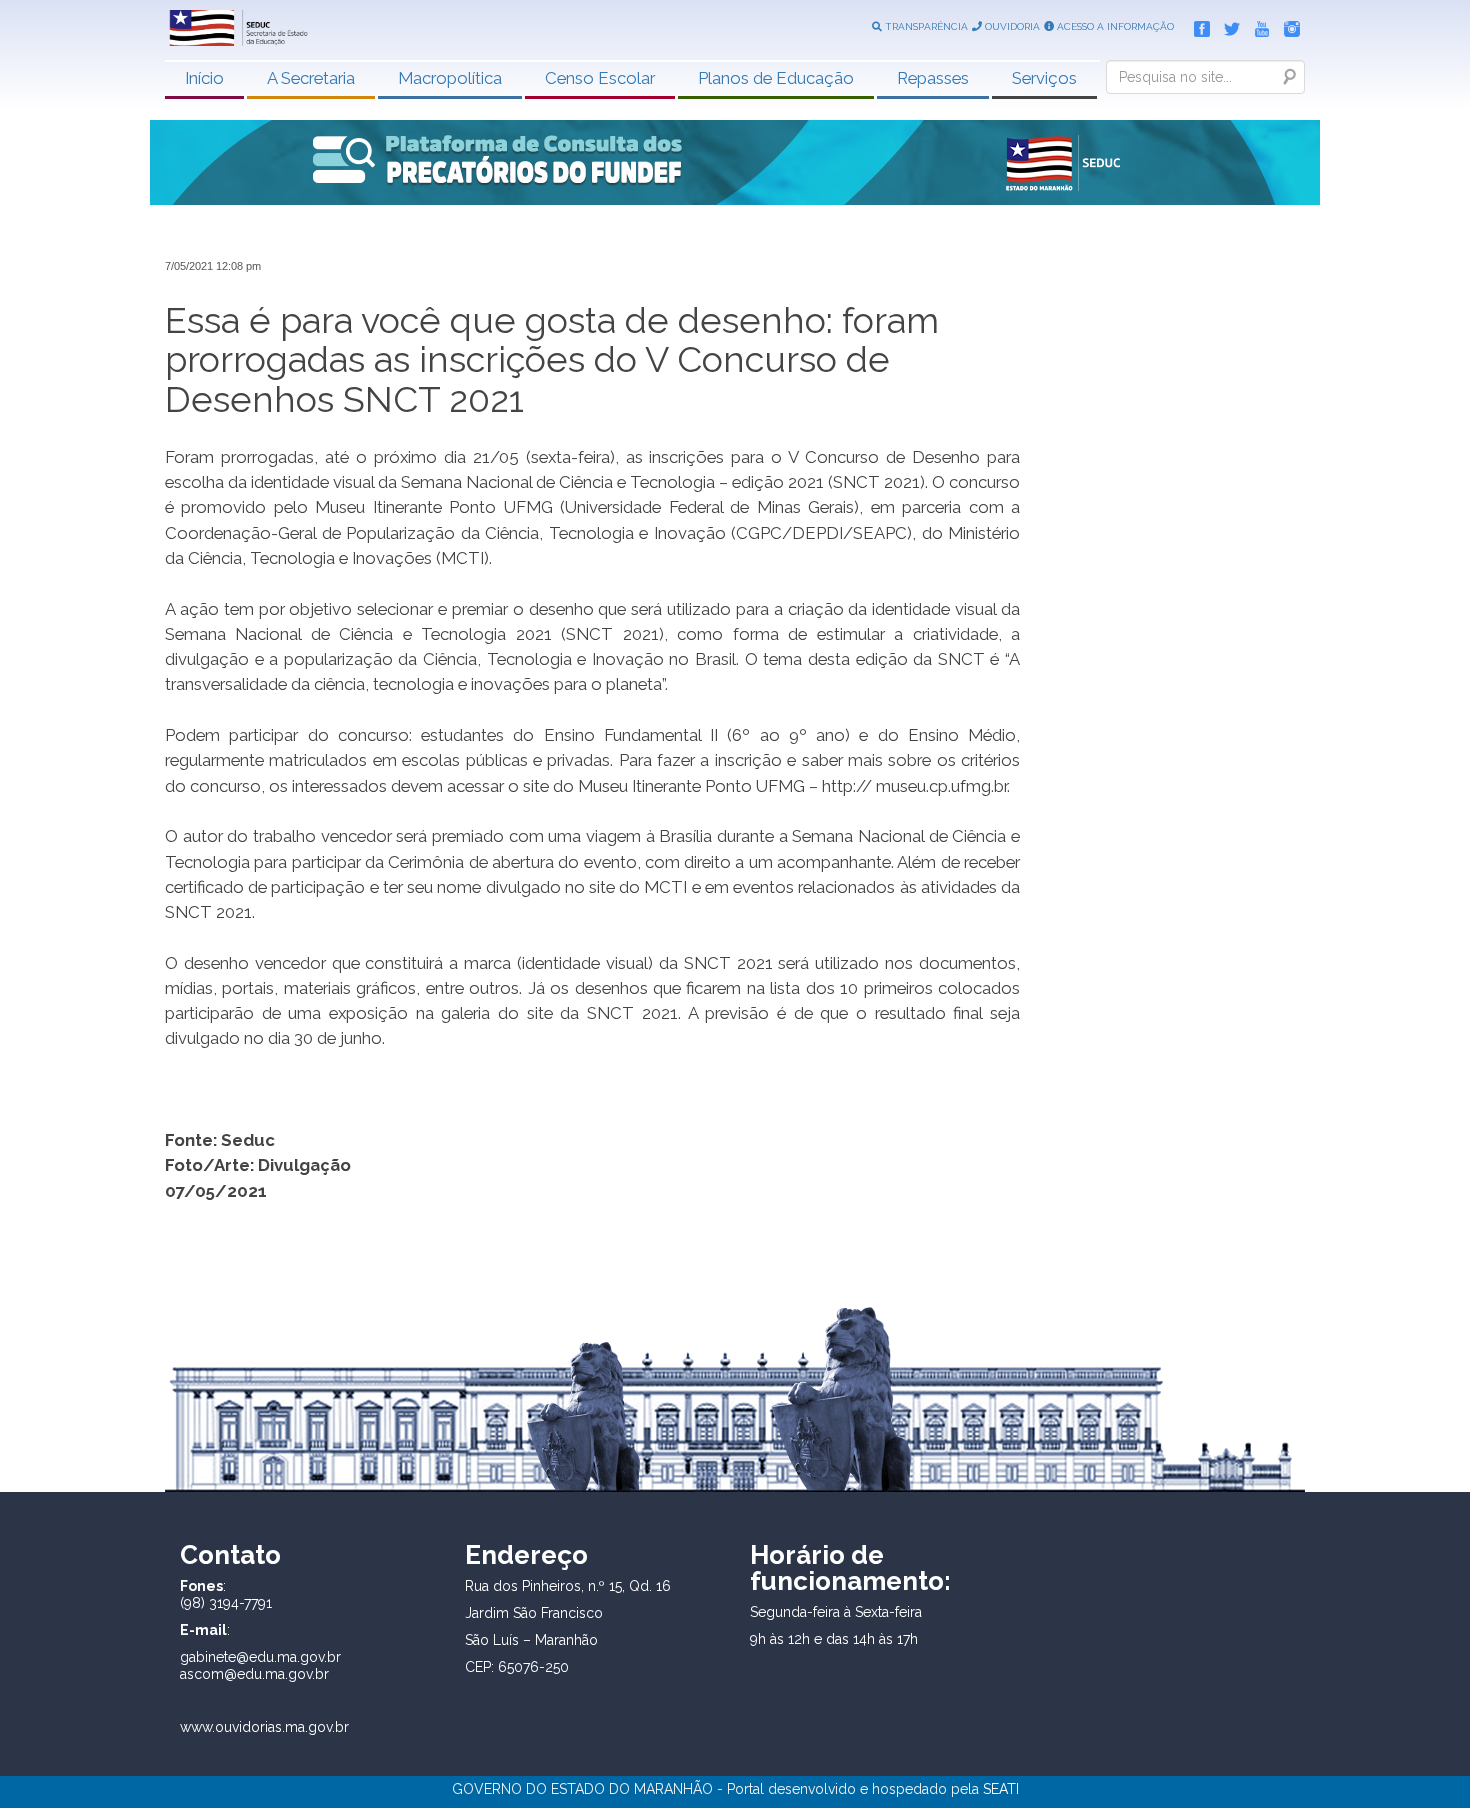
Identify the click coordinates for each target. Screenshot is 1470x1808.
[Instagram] (1287, 25)
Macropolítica (450, 78)
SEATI (1001, 1789)
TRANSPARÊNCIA (925, 26)
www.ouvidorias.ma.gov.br (264, 1727)
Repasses (933, 78)
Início (204, 78)
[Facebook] (1197, 25)
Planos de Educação (776, 78)
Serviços (1044, 78)
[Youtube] (1257, 25)
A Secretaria (311, 78)
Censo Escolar (600, 78)
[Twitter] (1227, 25)
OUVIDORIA (1011, 26)
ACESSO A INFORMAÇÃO (1114, 26)
